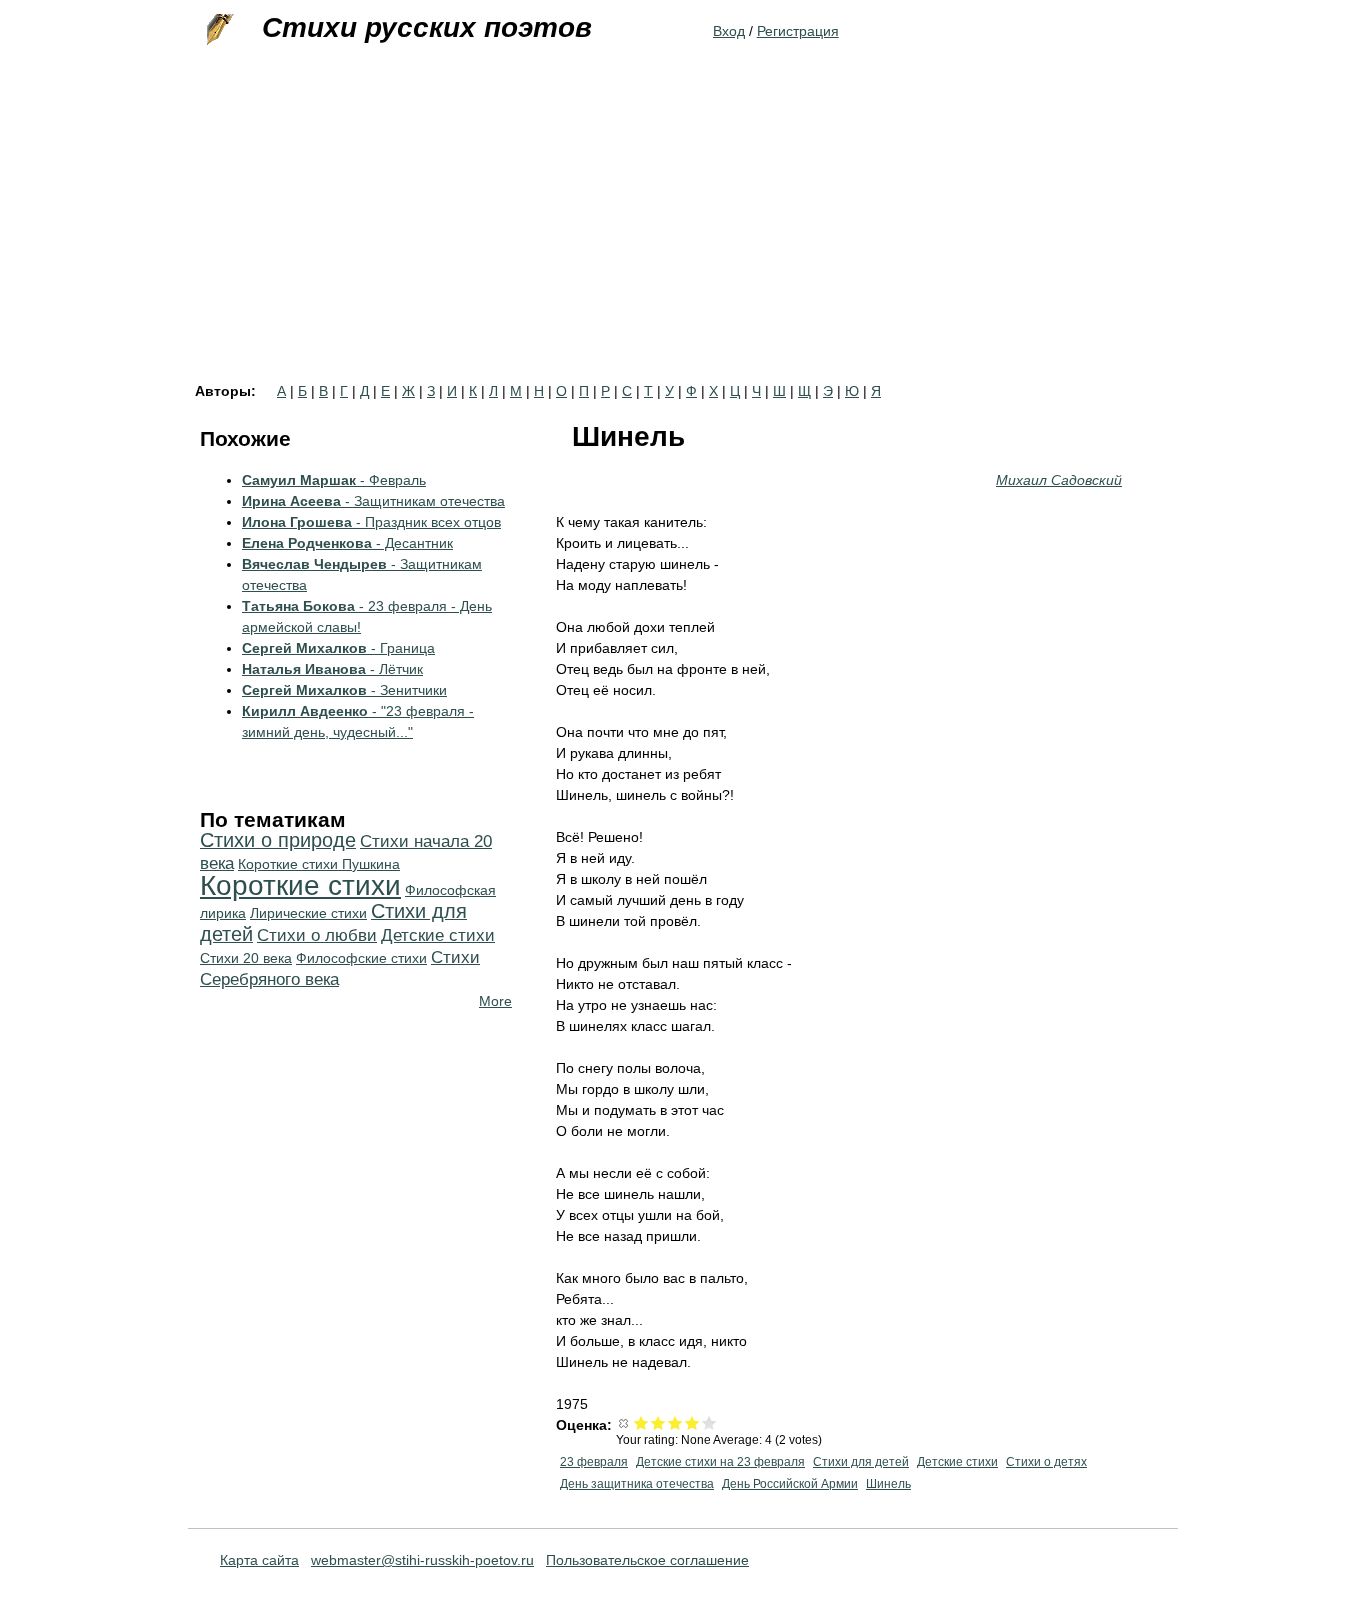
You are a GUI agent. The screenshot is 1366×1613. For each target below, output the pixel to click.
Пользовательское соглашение (647, 1560)
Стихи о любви (317, 935)
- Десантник (347, 543)
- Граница (338, 648)
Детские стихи (957, 1462)
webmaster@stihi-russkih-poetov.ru (422, 1560)
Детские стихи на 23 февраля (720, 1462)
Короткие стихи (300, 885)
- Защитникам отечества (373, 501)
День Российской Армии (790, 1484)
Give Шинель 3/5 (675, 1422)
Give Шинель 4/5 (692, 1422)
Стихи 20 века (246, 958)
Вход (729, 31)
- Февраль (334, 480)
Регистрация (798, 31)
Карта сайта (259, 1560)
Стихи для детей (861, 1462)
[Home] (218, 30)
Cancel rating (624, 1422)
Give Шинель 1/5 (641, 1422)
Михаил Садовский (1059, 480)
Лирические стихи (308, 913)
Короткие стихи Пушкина (319, 864)
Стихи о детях (1046, 1462)
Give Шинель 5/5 (709, 1422)
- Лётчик (332, 669)
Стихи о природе (278, 840)
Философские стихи (361, 958)
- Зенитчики (344, 690)
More (495, 1001)
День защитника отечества (637, 1484)
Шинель (888, 1484)
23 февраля (594, 1462)
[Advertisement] (683, 234)
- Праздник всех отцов (371, 522)
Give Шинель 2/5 (658, 1422)
